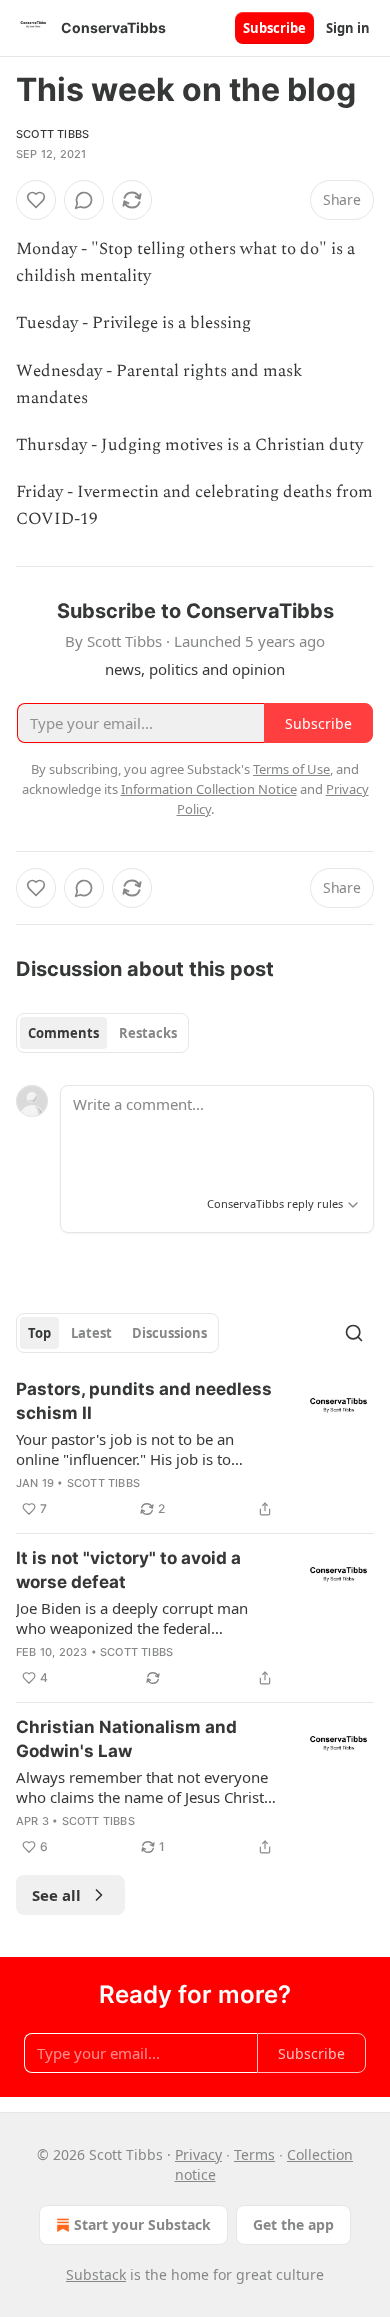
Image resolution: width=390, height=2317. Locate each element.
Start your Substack (142, 2224)
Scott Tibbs (52, 134)
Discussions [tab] (169, 1333)
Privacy (198, 2154)
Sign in (348, 28)
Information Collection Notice (209, 789)
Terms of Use (291, 769)
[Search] (354, 1333)
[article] (195, 1449)
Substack (96, 2274)
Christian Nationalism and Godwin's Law (126, 1739)
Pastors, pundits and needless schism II (144, 1401)
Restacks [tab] (148, 1033)
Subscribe (274, 28)
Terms (254, 2154)
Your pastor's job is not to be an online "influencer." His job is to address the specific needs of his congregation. (127, 1449)
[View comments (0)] (84, 200)
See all (56, 1895)
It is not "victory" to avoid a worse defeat (128, 1570)
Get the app (293, 2224)
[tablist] (102, 1033)
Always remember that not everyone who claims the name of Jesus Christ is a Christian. (142, 1787)
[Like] (36, 200)
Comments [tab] (63, 1033)
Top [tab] (39, 1333)
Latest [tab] (91, 1333)
